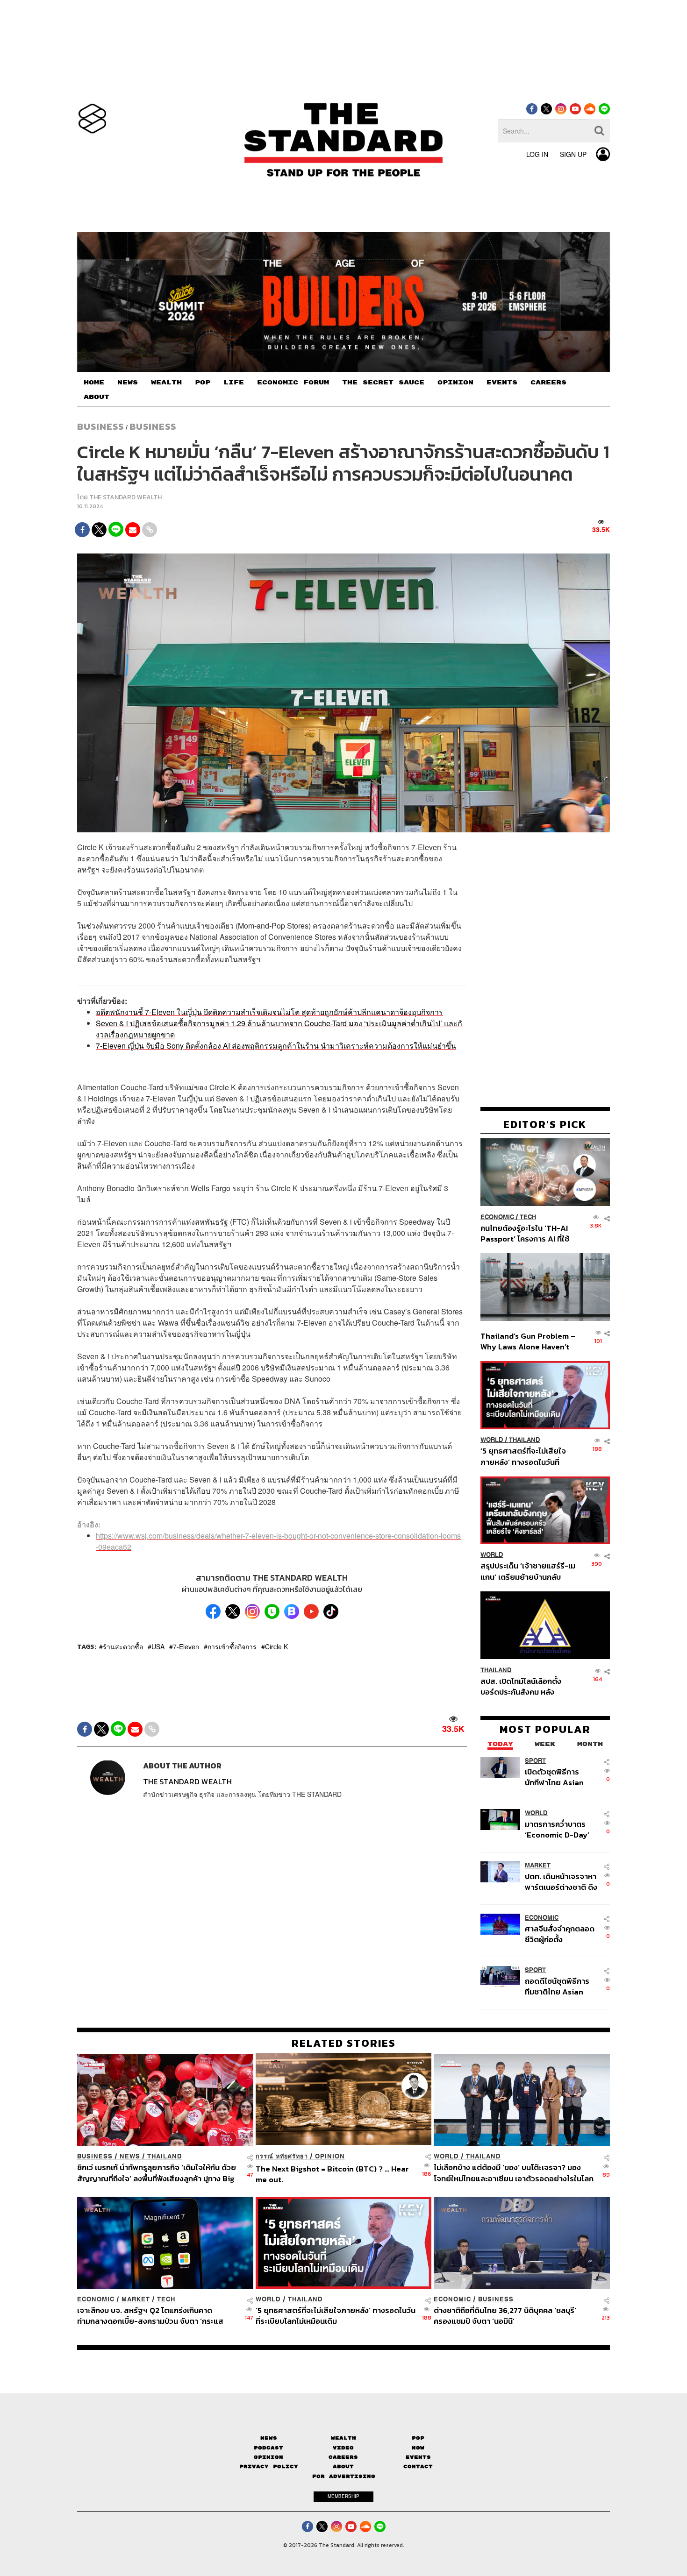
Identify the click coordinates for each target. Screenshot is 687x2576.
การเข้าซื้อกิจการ (232, 1646)
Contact (418, 2466)
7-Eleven (186, 1646)
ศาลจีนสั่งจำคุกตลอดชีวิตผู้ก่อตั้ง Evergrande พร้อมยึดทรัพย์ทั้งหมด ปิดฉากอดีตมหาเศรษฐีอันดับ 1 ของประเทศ (561, 1934)
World (492, 1440)
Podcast (268, 2448)
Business (100, 426)
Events (418, 2457)
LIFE (234, 383)
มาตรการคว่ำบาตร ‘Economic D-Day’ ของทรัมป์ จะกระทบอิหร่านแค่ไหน (557, 1829)
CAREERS (548, 383)
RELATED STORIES (344, 2043)
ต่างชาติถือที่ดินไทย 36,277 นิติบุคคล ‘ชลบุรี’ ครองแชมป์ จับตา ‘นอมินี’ (505, 2316)
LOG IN (537, 154)
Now (418, 2448)
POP (203, 383)
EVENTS (502, 383)
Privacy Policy (269, 2466)
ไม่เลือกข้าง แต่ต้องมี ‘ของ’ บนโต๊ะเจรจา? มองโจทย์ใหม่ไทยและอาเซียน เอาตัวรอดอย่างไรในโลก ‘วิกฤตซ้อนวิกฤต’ (514, 2173)
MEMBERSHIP (343, 2496)
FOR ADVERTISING (344, 2476)
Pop (418, 2438)
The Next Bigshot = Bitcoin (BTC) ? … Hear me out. (332, 2174)
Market (538, 1865)
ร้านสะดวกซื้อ (123, 1646)
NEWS (128, 383)
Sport (535, 1760)
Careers (343, 2457)
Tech (528, 1217)
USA (158, 1646)
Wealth (343, 2438)
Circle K (276, 1646)
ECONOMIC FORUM (293, 383)
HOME (94, 383)
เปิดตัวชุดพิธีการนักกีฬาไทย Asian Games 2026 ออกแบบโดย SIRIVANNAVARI (554, 1777)
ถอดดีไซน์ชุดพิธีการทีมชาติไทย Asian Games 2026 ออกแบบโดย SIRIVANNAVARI (557, 1986)
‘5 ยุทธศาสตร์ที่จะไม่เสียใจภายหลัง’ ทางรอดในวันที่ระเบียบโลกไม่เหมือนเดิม (523, 1456)
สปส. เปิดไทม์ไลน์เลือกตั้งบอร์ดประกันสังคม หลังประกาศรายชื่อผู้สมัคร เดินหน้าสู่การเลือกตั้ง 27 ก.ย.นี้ (524, 1686)
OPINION (455, 383)
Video (343, 2448)
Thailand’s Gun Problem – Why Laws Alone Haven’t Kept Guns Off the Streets (528, 1341)
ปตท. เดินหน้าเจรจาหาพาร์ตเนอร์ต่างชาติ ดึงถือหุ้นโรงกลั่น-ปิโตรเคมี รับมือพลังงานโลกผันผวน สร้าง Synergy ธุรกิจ (561, 1881)
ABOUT (97, 397)
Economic (497, 1217)
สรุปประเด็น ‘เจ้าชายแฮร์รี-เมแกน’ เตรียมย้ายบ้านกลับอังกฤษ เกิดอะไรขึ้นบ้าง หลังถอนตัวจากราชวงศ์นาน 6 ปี (528, 1571)
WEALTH (166, 383)
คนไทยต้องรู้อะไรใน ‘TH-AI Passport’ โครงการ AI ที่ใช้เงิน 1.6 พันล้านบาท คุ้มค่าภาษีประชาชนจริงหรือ (527, 1233)
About (343, 2466)
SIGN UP (573, 154)
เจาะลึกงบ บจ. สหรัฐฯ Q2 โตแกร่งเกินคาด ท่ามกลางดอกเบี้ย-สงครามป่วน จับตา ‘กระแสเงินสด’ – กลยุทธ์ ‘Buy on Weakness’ (150, 2316)
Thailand (525, 1440)
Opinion (330, 2156)
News (130, 2156)
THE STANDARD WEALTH (125, 497)
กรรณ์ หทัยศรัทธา (282, 2156)
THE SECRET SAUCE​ (383, 383)
